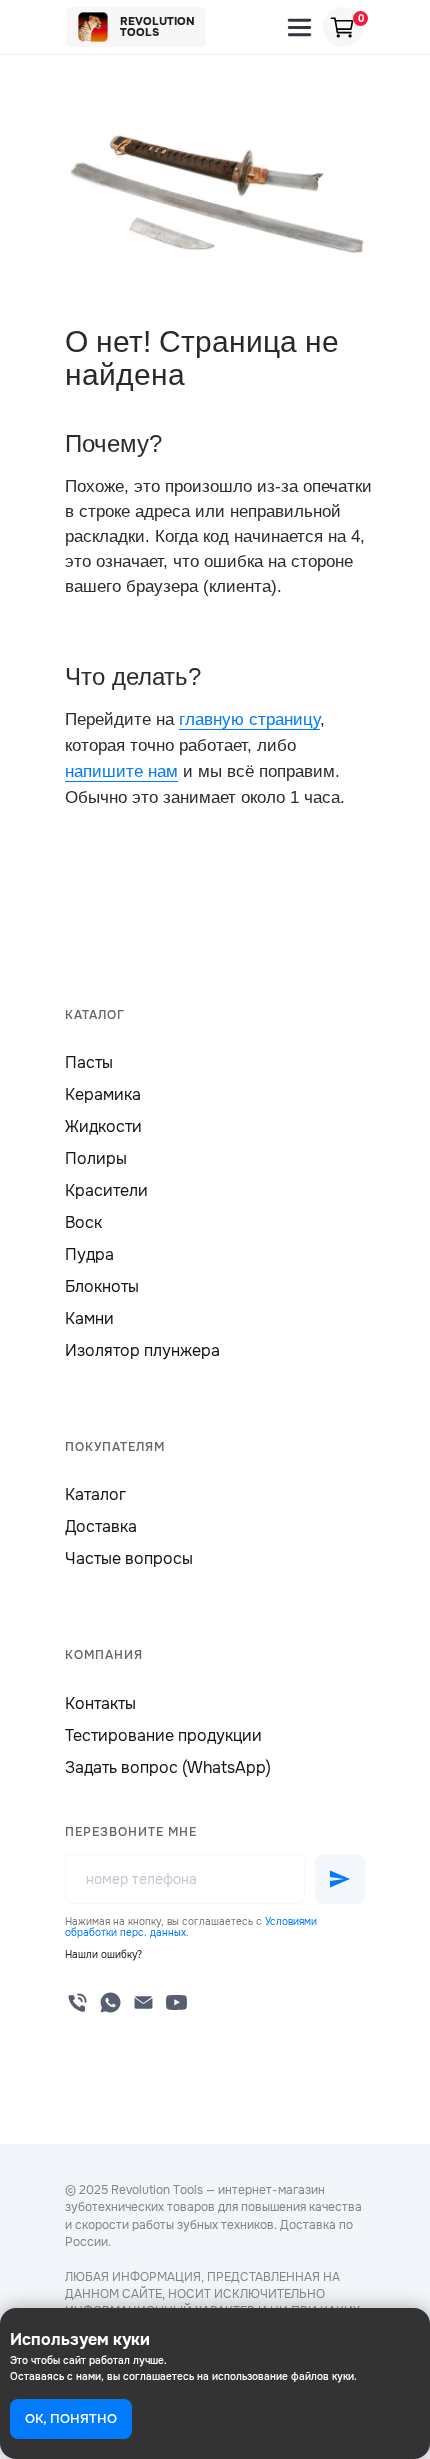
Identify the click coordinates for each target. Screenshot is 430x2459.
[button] (103, 1954)
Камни (89, 1318)
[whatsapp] (110, 2002)
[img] (299, 27)
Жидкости (103, 1126)
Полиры (96, 1158)
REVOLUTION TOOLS (157, 26)
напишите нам (121, 771)
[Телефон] (77, 2002)
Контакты (100, 1703)
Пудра (89, 1254)
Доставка (101, 1526)
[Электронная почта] (143, 2002)
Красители (106, 1190)
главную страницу (249, 719)
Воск (83, 1222)
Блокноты (102, 1286)
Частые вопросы (129, 1558)
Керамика (103, 1094)
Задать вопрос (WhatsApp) (168, 1767)
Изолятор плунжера (142, 1350)
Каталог (95, 1494)
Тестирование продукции (163, 1735)
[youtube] (176, 2002)
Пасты (89, 1062)
